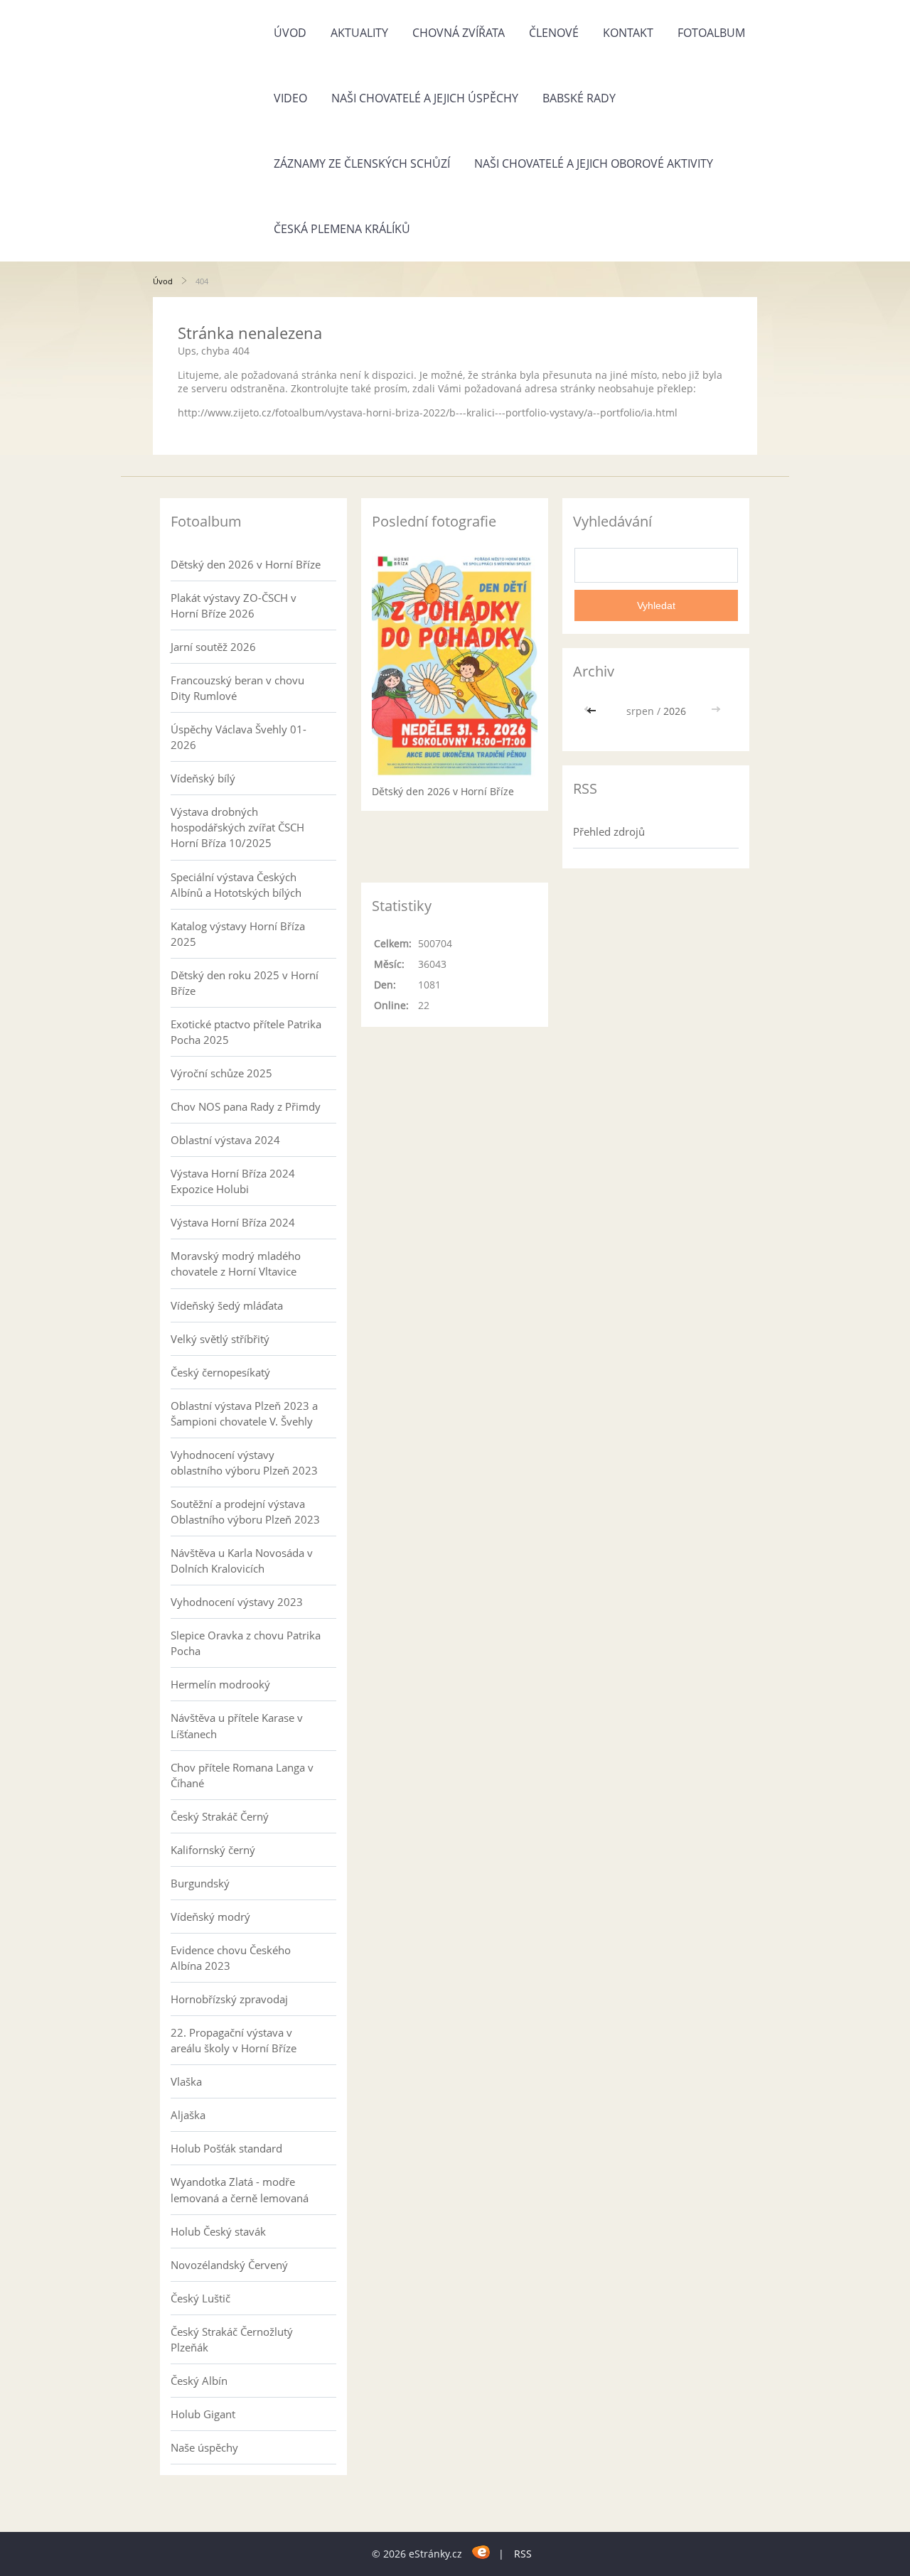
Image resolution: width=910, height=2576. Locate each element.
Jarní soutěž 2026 (213, 647)
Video (290, 98)
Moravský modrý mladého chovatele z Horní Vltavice (236, 1263)
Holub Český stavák (218, 2231)
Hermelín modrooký (220, 1684)
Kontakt (628, 33)
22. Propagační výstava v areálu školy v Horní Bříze (234, 2040)
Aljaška (188, 2115)
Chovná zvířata (459, 33)
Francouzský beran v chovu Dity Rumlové (237, 688)
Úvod (290, 33)
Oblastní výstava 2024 (225, 1140)
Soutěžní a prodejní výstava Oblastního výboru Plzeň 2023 (245, 1511)
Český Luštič (200, 2298)
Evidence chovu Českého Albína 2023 (231, 1958)
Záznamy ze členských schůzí (362, 163)
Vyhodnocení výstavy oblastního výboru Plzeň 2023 (244, 1462)
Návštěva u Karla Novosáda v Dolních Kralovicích (242, 1561)
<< (593, 711)
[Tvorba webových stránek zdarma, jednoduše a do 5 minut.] (482, 2551)
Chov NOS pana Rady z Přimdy (246, 1106)
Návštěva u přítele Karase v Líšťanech (237, 1725)
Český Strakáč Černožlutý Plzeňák (232, 2339)
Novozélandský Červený (229, 2265)
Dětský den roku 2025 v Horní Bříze (245, 983)
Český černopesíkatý (220, 1372)
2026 (675, 711)
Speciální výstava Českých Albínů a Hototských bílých (236, 885)
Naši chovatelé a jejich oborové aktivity (594, 163)
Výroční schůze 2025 (221, 1073)
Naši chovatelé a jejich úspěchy (425, 98)
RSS (523, 2554)
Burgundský (200, 1883)
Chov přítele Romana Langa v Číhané (242, 1775)
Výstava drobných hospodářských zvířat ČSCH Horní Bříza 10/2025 (237, 827)
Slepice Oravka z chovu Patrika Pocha (246, 1643)
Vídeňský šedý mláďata (227, 1305)
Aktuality (359, 33)
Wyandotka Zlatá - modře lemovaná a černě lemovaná (240, 2189)
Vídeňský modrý (210, 1917)
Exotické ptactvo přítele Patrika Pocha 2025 (246, 1032)
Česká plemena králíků (342, 229)
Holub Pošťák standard (226, 2148)
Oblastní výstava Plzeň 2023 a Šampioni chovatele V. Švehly (244, 1413)
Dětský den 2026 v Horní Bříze (246, 564)
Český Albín (199, 2381)
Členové (554, 33)
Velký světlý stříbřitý (220, 1339)
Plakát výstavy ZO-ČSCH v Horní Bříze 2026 (234, 605)
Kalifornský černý (213, 1850)
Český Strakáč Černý (220, 1816)
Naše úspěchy (204, 2447)
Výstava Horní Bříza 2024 (233, 1222)
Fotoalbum (711, 33)
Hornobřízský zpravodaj (229, 1999)
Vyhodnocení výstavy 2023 (237, 1602)
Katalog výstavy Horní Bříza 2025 (238, 934)
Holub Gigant (203, 2414)
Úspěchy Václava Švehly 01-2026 (239, 737)
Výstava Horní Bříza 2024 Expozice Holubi (233, 1181)
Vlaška (186, 2081)
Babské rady (579, 98)
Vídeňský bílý (203, 778)
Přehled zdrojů (609, 831)
